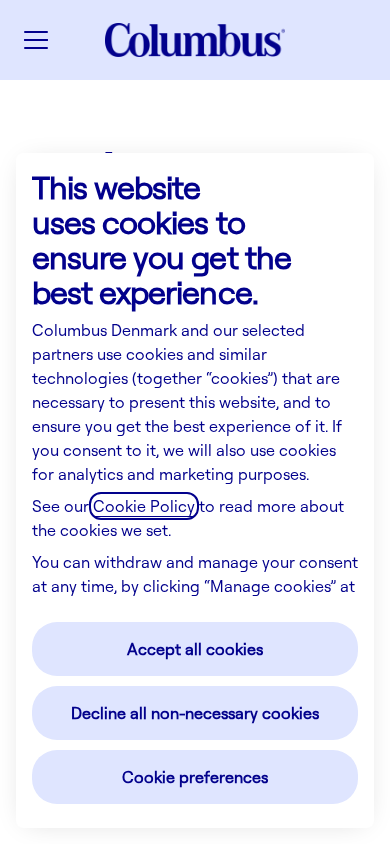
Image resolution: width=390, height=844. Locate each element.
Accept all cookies (195, 649)
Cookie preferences (195, 777)
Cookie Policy (144, 506)
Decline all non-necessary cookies (195, 713)
